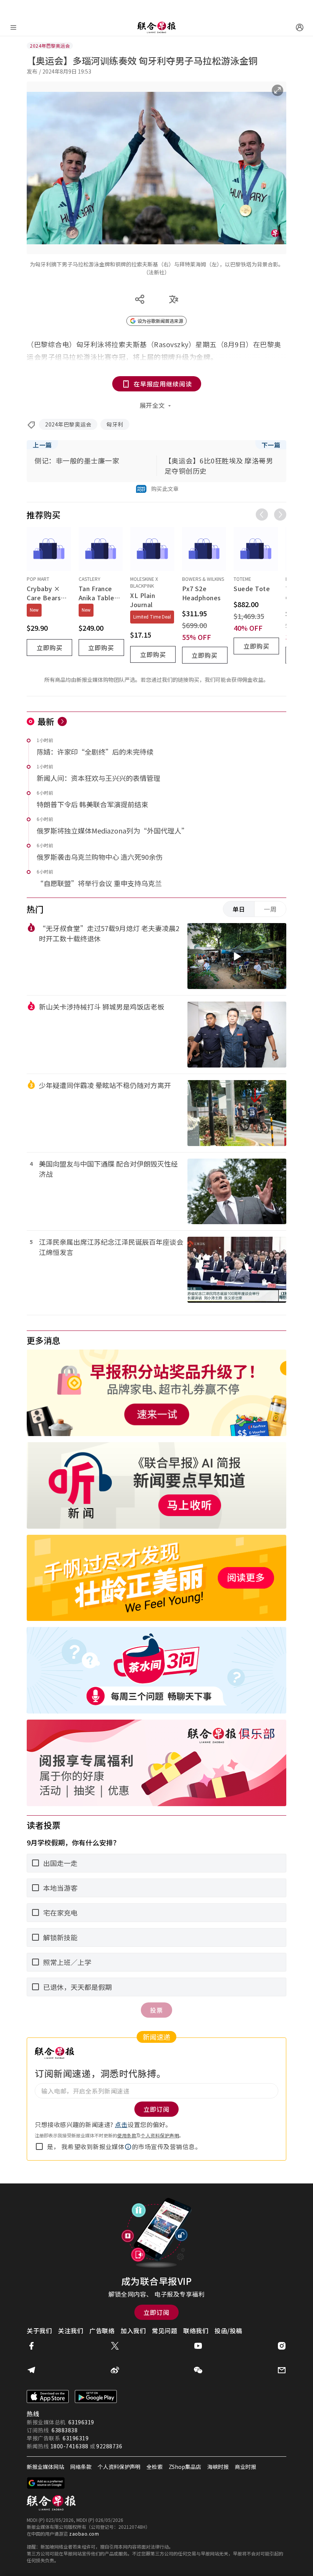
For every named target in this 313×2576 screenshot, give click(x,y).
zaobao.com (84, 2534)
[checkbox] (39, 2146)
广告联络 (102, 2331)
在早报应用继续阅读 (163, 384)
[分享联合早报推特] (115, 2346)
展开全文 (152, 405)
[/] (156, 27)
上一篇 (42, 445)
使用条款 (127, 2135)
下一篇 (271, 445)
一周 (270, 909)
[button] (128, 2147)
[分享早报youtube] (198, 2346)
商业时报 (245, 2467)
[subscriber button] (300, 27)
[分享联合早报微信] (198, 2370)
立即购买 (50, 648)
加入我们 (133, 2331)
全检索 (155, 2467)
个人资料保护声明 (160, 2135)
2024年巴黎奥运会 (68, 424)
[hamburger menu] (13, 27)
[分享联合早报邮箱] (282, 2370)
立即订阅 (156, 2312)
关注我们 (71, 2331)
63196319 (81, 2422)
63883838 (65, 2430)
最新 (46, 721)
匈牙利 (115, 424)
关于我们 (39, 2331)
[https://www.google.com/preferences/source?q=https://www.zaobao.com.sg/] (46, 2483)
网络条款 (81, 2467)
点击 (121, 2124)
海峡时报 (218, 2467)
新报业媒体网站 (45, 2467)
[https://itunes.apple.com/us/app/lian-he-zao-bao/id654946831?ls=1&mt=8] (48, 2396)
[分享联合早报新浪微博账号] (115, 2370)
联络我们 (196, 2331)
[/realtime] (62, 721)
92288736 (109, 2446)
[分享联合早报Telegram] (31, 2370)
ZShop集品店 (185, 2467)
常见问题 (165, 2331)
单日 (239, 909)
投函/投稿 (228, 2331)
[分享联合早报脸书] (31, 2346)
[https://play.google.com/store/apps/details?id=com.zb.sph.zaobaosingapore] (96, 2396)
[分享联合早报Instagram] (282, 2346)
